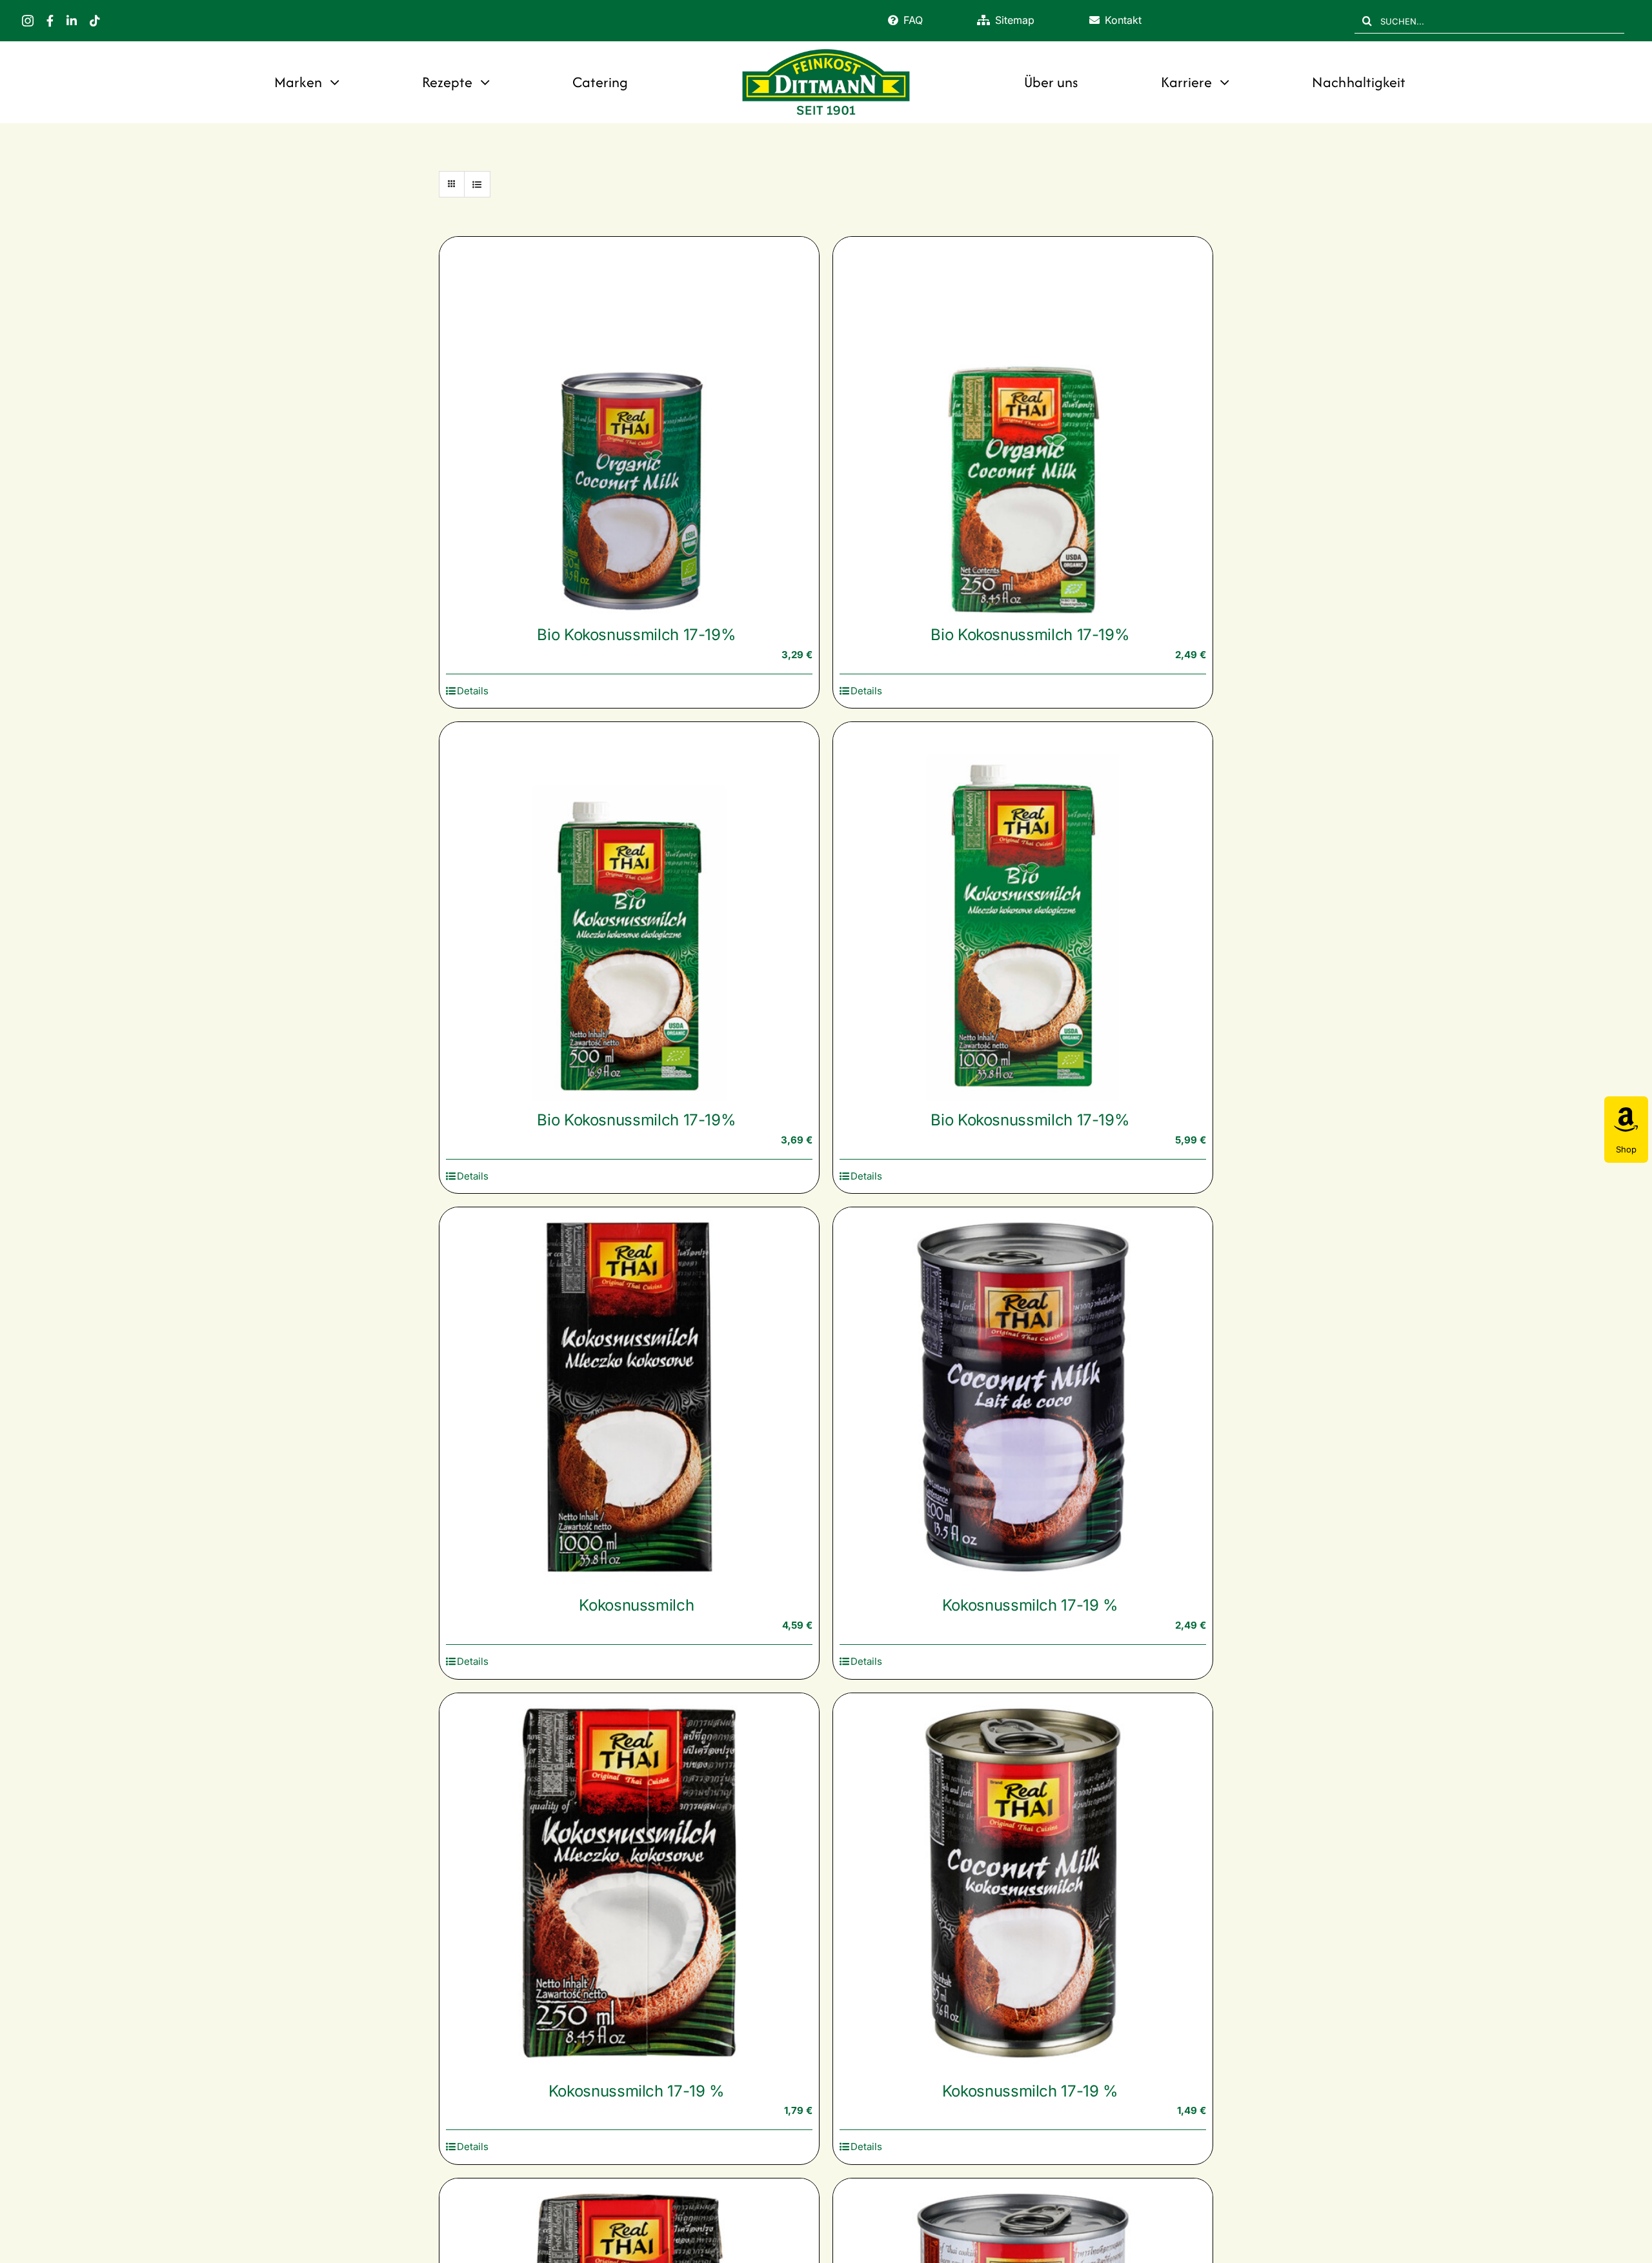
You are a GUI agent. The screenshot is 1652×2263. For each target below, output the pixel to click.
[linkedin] (72, 21)
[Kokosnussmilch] (629, 1397)
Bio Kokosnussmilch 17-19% (636, 635)
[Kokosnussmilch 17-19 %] (1023, 1397)
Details (473, 691)
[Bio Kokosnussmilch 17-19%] (629, 427)
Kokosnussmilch (636, 1605)
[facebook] (50, 21)
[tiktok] (95, 21)
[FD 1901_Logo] (826, 50)
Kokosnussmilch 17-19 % (1030, 1605)
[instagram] (28, 21)
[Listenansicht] (477, 184)
